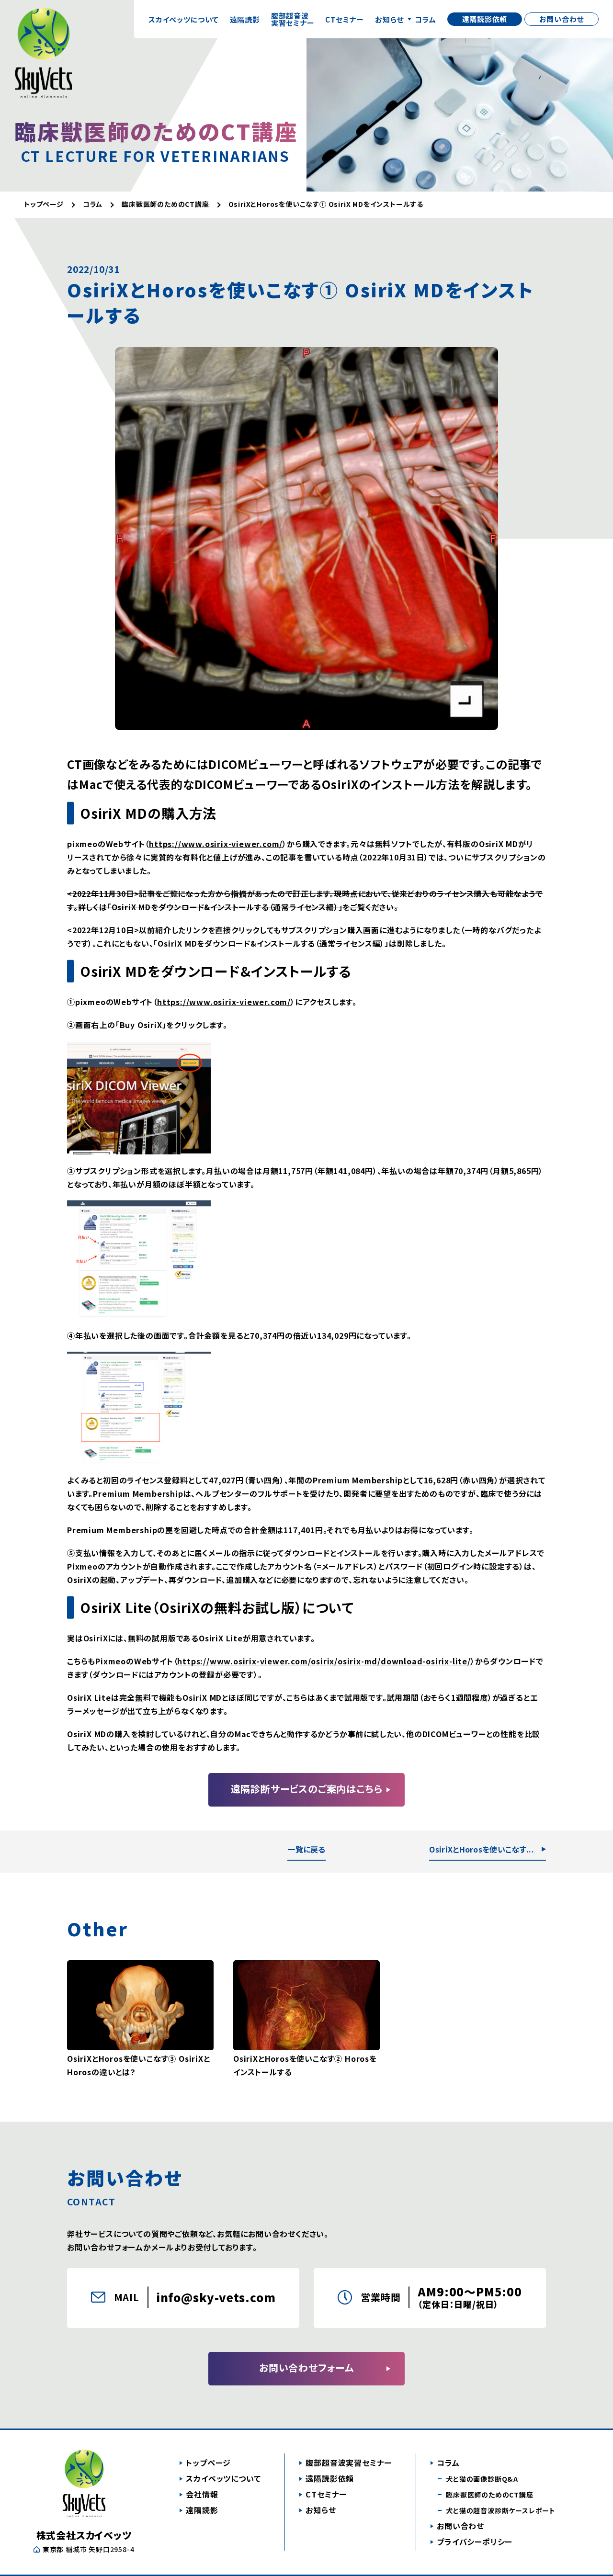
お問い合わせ (562, 19)
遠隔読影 (245, 19)
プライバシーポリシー (475, 2542)
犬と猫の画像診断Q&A (482, 2479)
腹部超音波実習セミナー (293, 19)
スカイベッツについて (184, 19)
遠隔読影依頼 (485, 19)
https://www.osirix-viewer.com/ (216, 844)
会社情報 (202, 2494)
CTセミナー (345, 19)
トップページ (208, 2463)
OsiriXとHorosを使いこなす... (482, 1849)
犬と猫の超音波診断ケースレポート (501, 2510)
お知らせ (389, 19)
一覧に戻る (306, 1849)
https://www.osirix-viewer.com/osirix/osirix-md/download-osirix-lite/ (324, 1661)
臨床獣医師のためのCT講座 (489, 2495)
